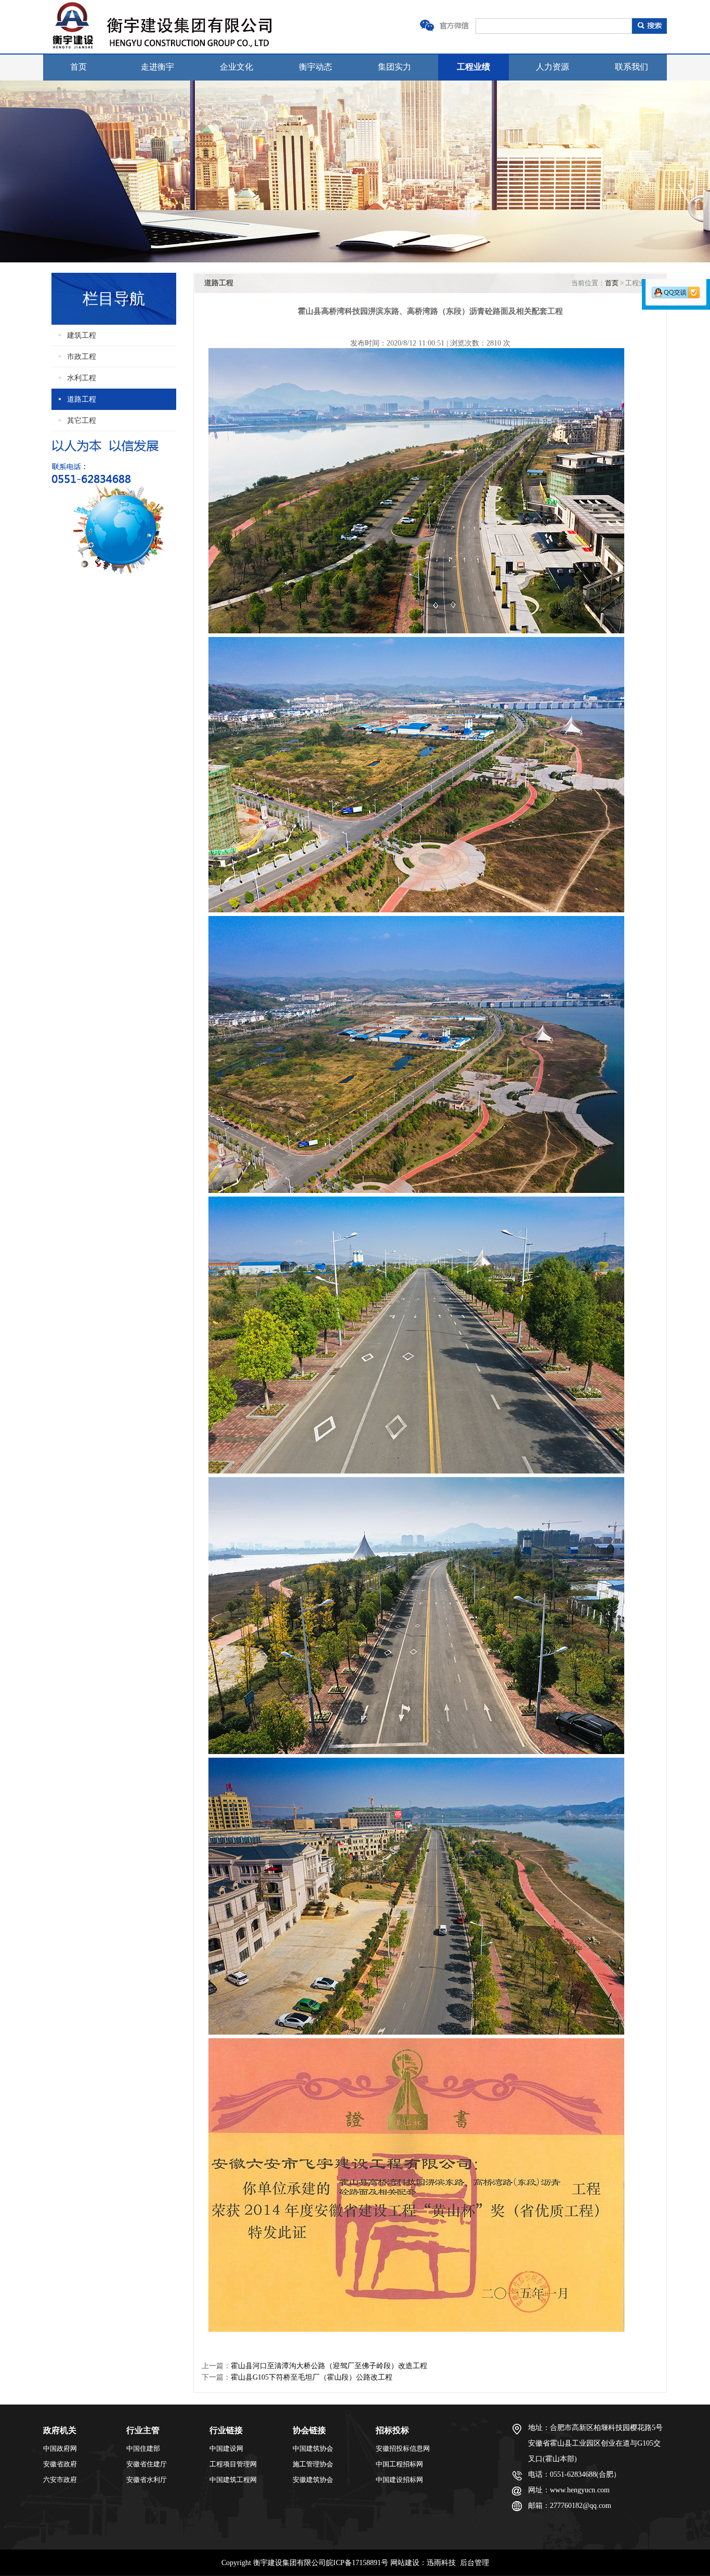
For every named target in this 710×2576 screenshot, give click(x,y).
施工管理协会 (313, 2464)
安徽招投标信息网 (403, 2448)
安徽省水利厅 (147, 2480)
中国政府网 (60, 2448)
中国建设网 (226, 2448)
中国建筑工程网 (233, 2480)
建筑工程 (82, 335)
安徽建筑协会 (313, 2480)
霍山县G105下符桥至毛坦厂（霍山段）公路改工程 (312, 2377)
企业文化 (236, 67)
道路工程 (82, 399)
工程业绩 (474, 67)
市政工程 (82, 357)
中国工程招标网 (399, 2464)
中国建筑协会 (313, 2448)
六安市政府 (60, 2480)
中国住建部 (143, 2448)
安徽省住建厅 (147, 2464)
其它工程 (82, 421)
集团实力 (395, 67)
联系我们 (632, 67)
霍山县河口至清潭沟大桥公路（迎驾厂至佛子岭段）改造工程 (329, 2366)
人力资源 (553, 67)
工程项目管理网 (233, 2464)
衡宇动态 (315, 67)
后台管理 (475, 2563)
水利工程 (82, 378)
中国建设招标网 (399, 2480)
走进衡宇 (157, 67)
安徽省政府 (60, 2464)
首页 (78, 67)
